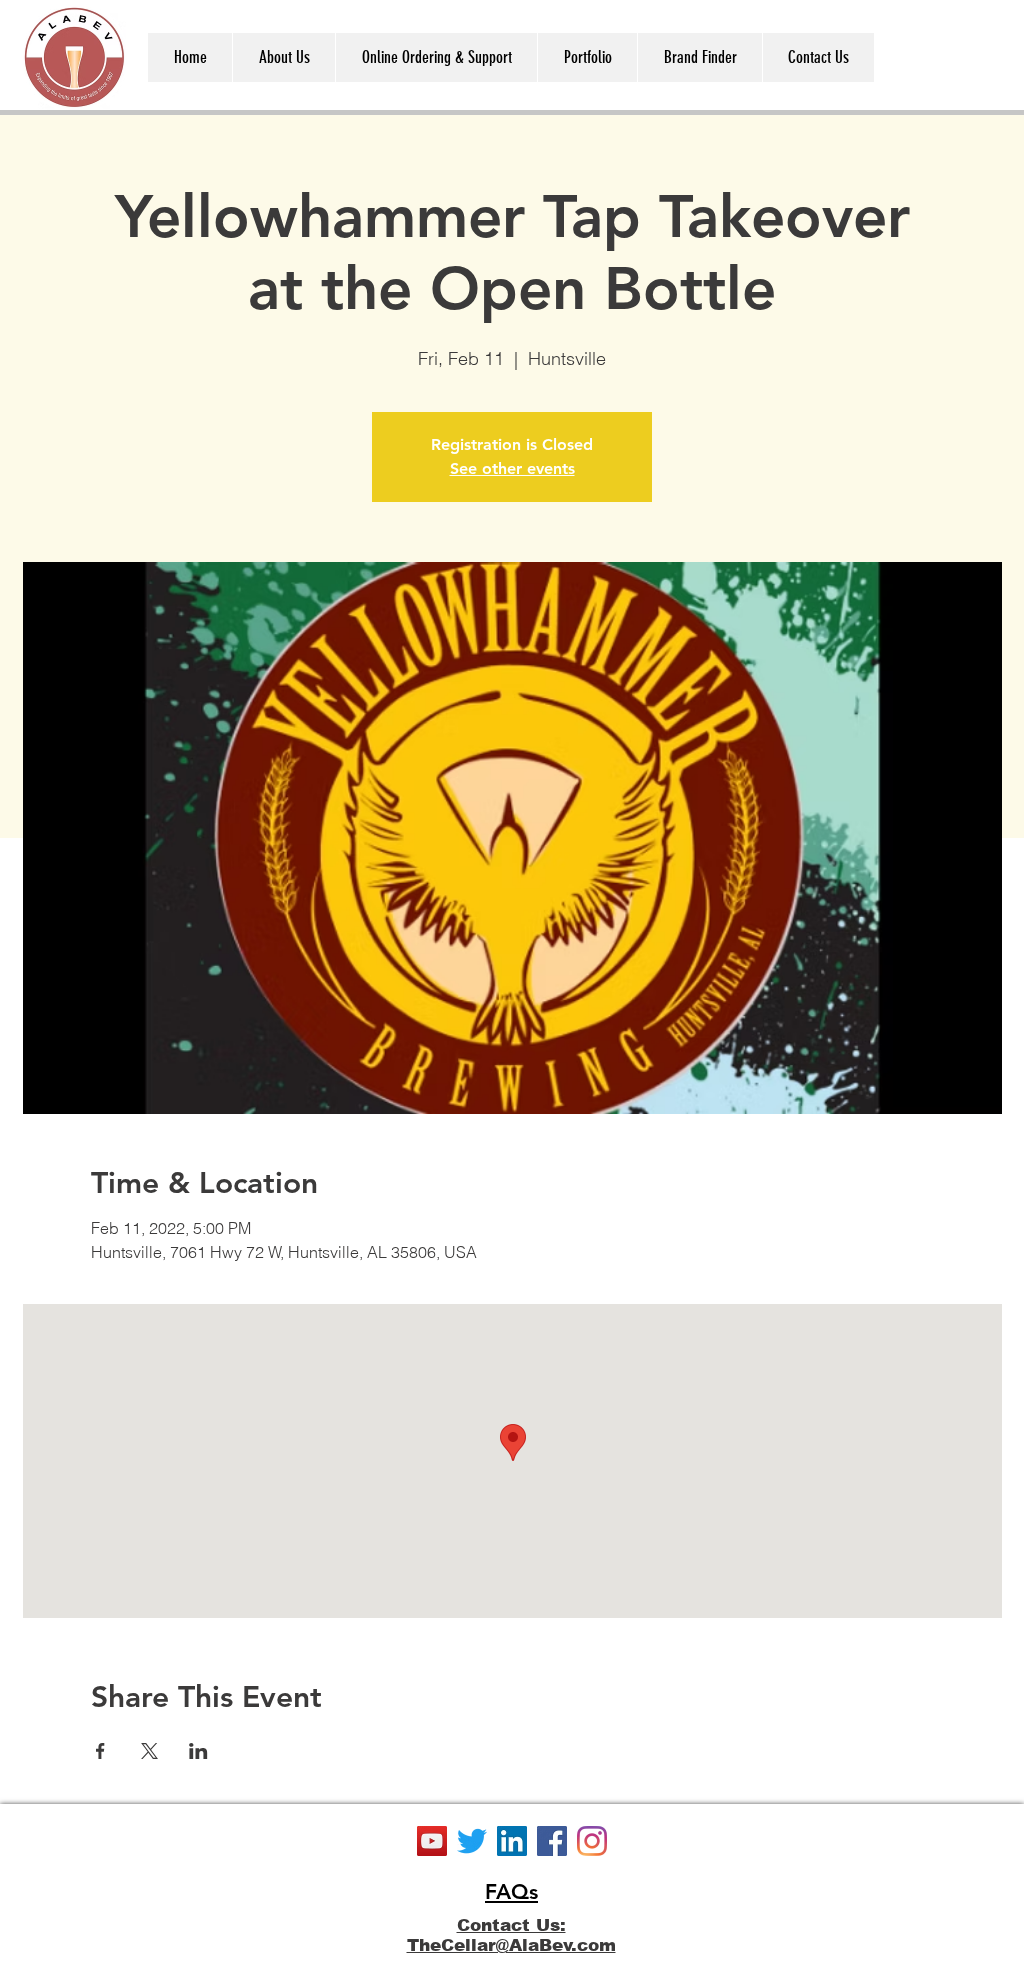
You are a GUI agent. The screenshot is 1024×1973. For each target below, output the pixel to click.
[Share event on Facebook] (100, 1751)
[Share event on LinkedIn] (198, 1751)
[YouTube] (432, 1841)
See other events (512, 468)
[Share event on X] (149, 1751)
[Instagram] (592, 1841)
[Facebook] (552, 1841)
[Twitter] (472, 1841)
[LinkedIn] (512, 1841)
